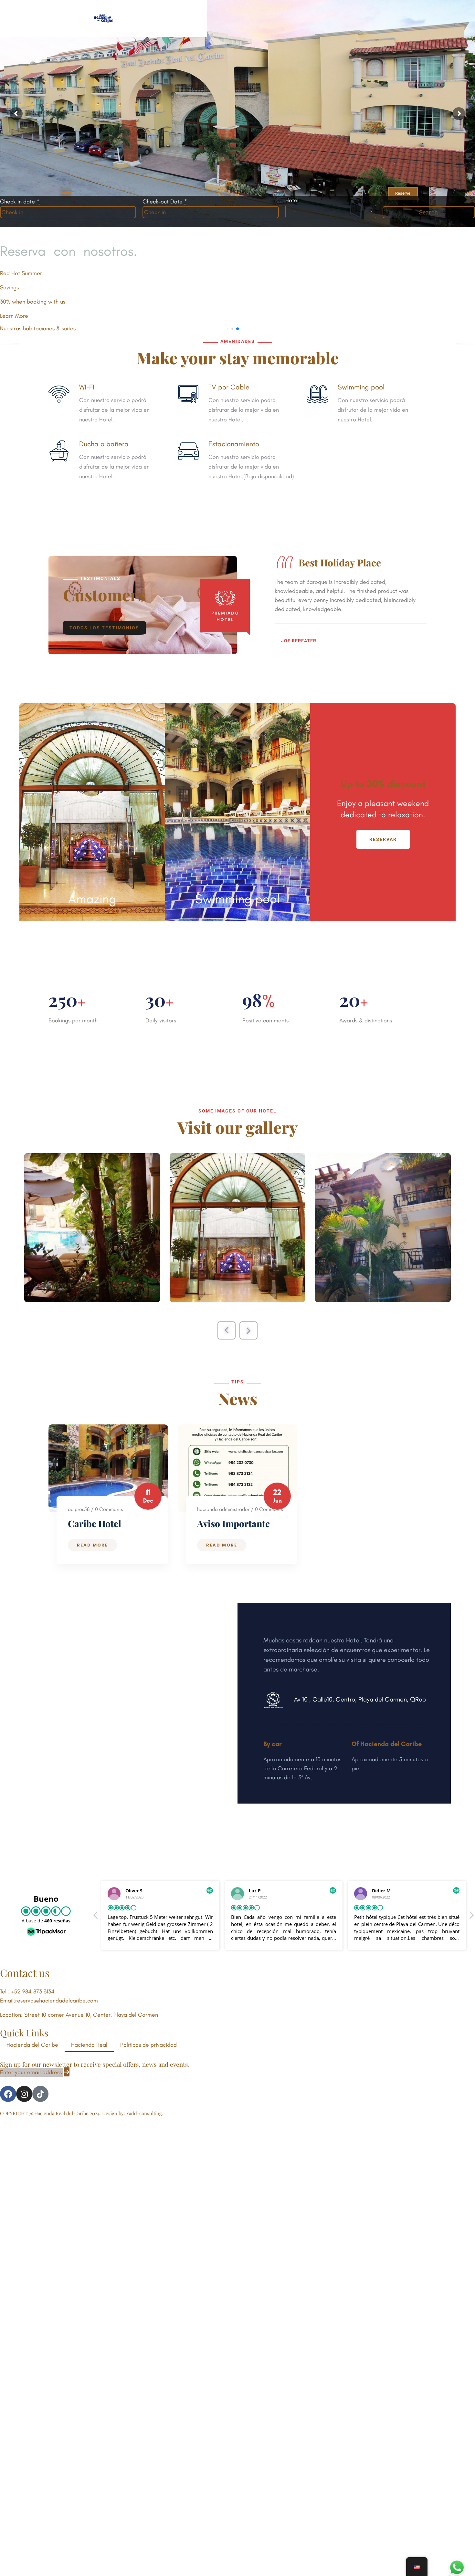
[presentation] (227, 1330)
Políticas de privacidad (148, 2045)
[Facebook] (8, 2094)
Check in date (20, 202)
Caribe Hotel (95, 1523)
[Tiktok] (40, 2094)
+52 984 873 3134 (33, 1991)
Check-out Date (165, 202)
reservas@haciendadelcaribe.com (57, 2001)
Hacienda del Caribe (32, 2045)
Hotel (292, 200)
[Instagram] (24, 2094)
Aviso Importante (233, 1523)
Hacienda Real (89, 2045)
